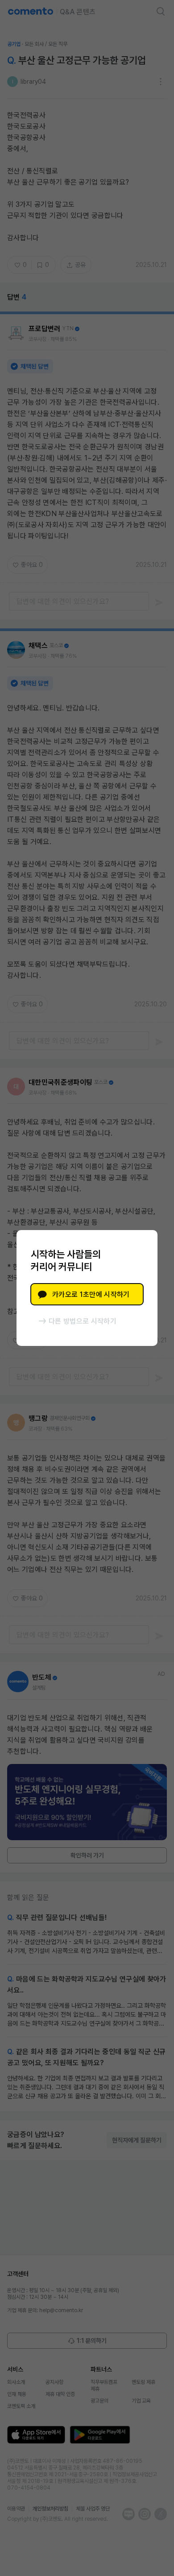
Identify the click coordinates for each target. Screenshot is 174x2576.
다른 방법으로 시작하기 (83, 1321)
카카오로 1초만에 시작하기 (91, 1294)
